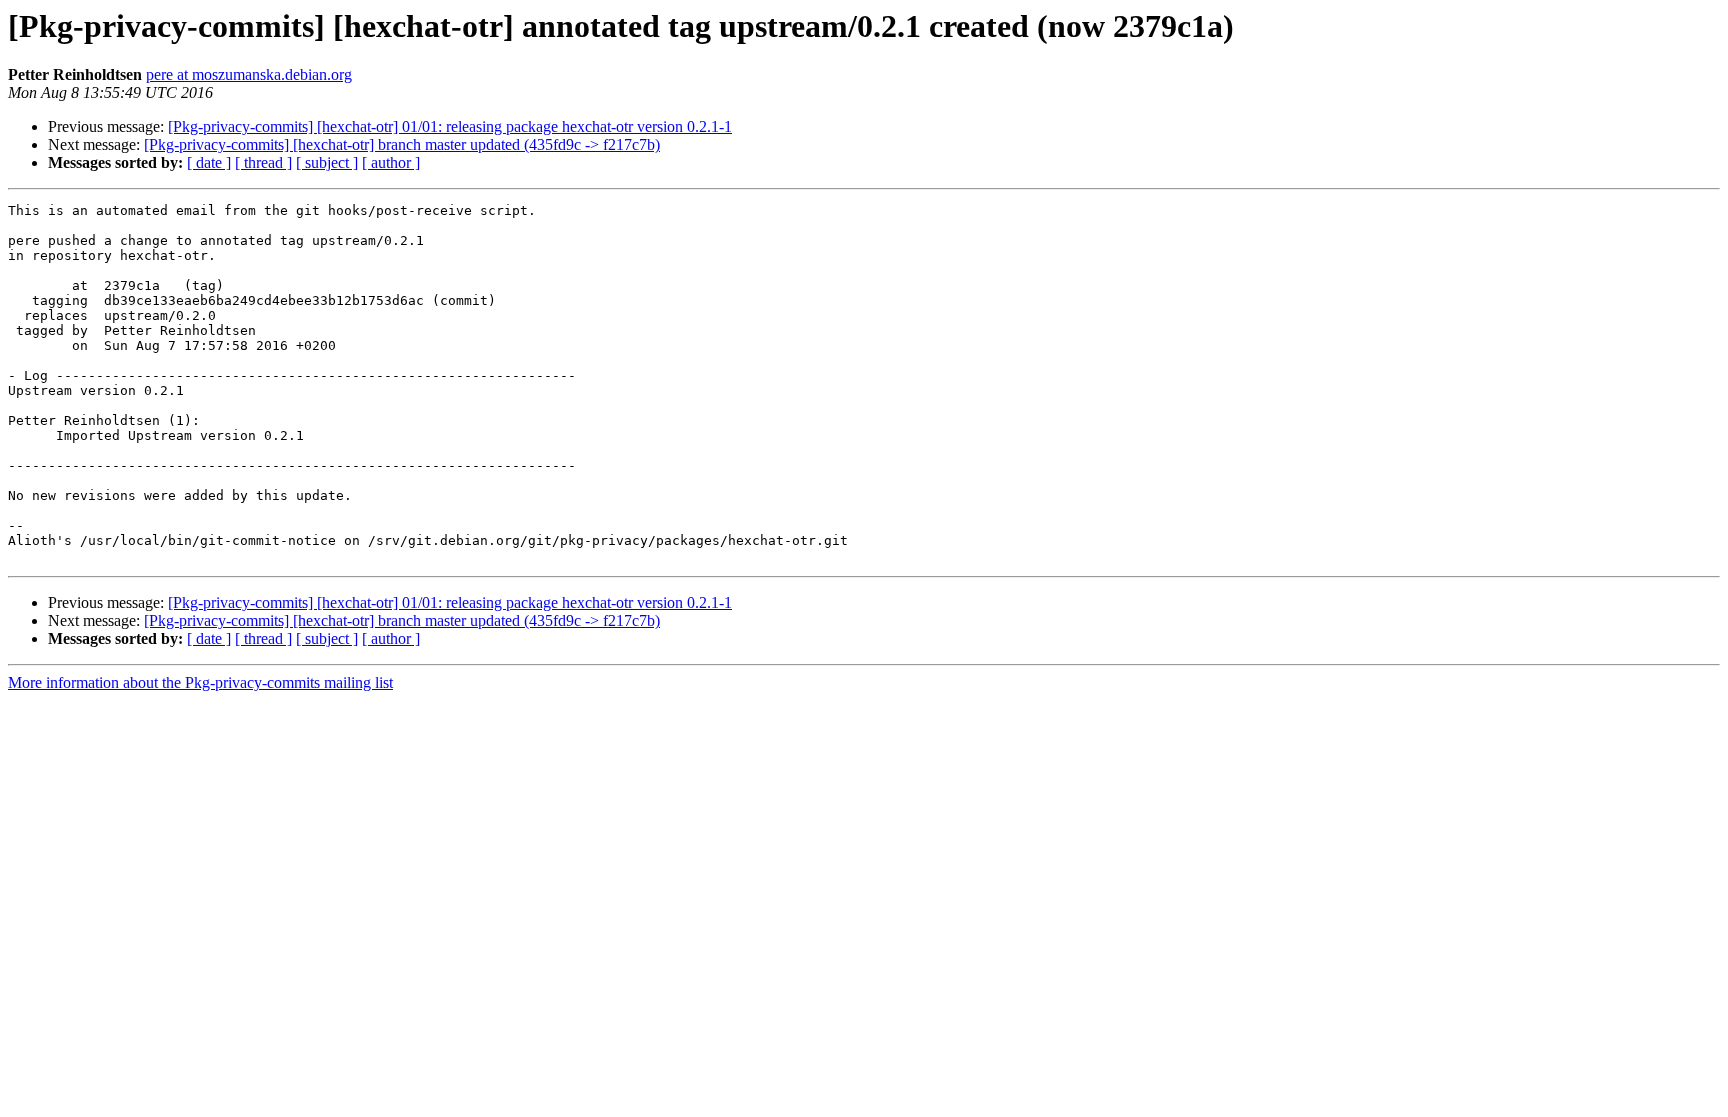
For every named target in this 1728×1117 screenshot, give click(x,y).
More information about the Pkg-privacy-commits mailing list (200, 682)
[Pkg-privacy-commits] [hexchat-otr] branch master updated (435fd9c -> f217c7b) (402, 144)
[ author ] (391, 162)
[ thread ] (263, 162)
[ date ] (209, 162)
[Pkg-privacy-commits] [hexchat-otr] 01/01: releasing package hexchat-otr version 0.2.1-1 (450, 126)
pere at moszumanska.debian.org (249, 74)
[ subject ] (327, 162)
